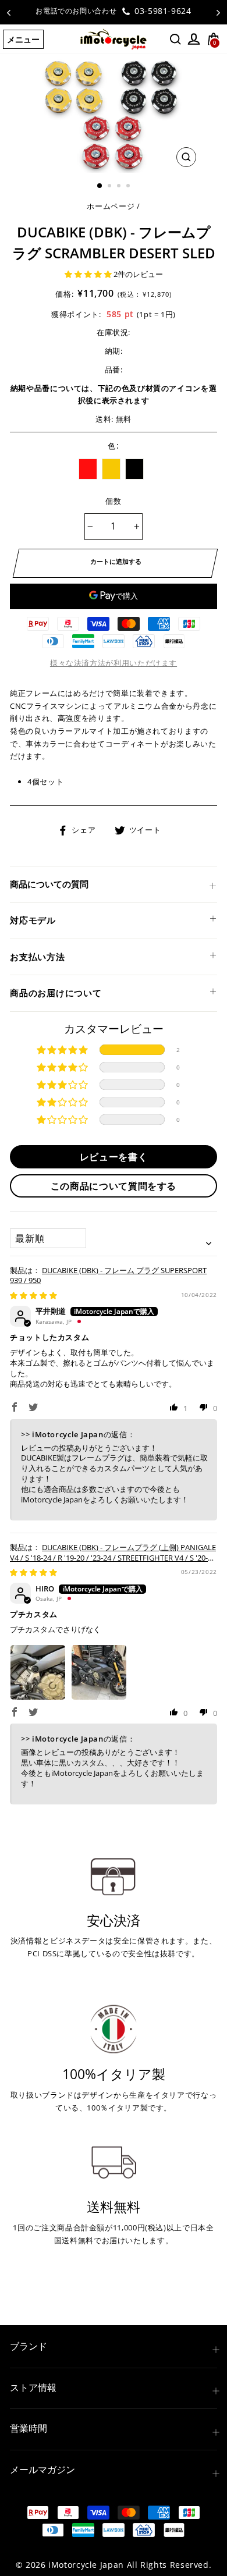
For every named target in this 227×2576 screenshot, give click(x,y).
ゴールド (111, 469)
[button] (89, 274)
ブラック (134, 469)
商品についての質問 (49, 884)
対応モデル (33, 920)
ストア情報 (33, 2387)
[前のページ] (9, 12)
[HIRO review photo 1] (38, 1672)
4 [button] (129, 187)
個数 (114, 501)
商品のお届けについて (56, 993)
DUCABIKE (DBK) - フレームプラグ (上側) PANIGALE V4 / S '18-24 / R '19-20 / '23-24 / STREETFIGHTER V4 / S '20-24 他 (113, 1558)
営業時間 (29, 2428)
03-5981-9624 (161, 11)
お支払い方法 (38, 957)
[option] (114, 11)
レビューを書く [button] (114, 1157)
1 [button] (100, 186)
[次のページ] (218, 12)
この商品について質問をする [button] (114, 1186)
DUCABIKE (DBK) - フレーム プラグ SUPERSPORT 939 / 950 (108, 1275)
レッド (88, 469)
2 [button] (111, 187)
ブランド (29, 2346)
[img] (33, 1295)
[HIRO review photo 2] (99, 1672)
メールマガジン (42, 2470)
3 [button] (120, 187)
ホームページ (111, 206)
